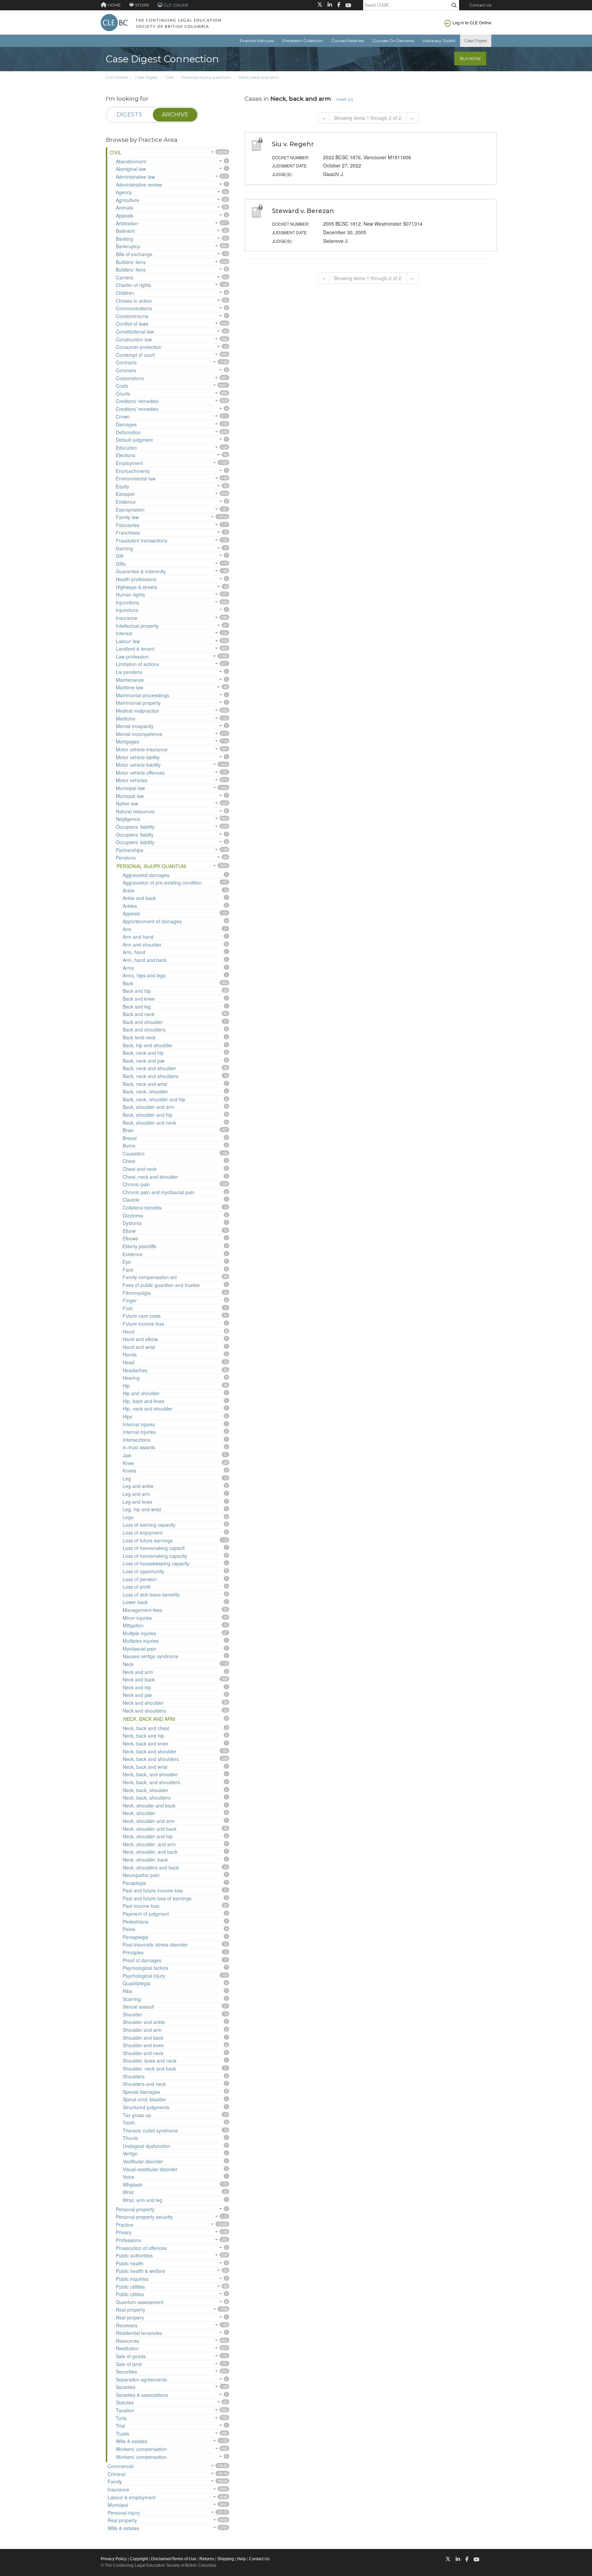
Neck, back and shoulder (150, 1751)
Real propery (130, 2317)
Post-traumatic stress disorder (155, 1944)
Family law (127, 517)
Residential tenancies (139, 2333)
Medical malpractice (137, 711)
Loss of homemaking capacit (154, 1548)
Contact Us (480, 5)
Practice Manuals (257, 41)
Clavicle (131, 1200)
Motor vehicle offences (140, 773)
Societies (126, 2387)
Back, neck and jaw (144, 1061)
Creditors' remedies (137, 401)
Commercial (121, 2466)
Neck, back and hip (143, 1736)
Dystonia (132, 1223)
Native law (127, 803)
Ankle (129, 890)
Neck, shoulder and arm (149, 1821)
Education (127, 448)
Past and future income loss (153, 1890)
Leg (127, 1478)
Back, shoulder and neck (149, 1123)
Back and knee (139, 999)
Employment (129, 463)
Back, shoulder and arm (149, 1107)
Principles (133, 1952)
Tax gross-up (137, 2115)
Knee (128, 1463)
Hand (128, 1331)
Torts (121, 2418)
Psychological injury (144, 1976)
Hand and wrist (139, 1347)
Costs (122, 386)
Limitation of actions (137, 664)
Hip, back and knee (144, 1401)
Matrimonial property (138, 703)
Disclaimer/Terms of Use (174, 2559)
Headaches (135, 1370)
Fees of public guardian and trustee (161, 1285)
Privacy (124, 2232)
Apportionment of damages (152, 921)
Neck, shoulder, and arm (149, 1844)
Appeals (125, 215)
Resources (127, 2341)
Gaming (124, 548)
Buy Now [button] (470, 58)
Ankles (130, 906)
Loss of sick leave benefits (151, 1595)
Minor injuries (137, 1618)
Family (115, 2481)
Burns (129, 1146)
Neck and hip (137, 1687)
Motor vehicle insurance (142, 749)
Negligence (128, 819)
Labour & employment (132, 2497)
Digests (129, 114)
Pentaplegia (135, 1937)
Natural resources (135, 811)
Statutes (125, 2402)
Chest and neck (140, 1169)
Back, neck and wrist (145, 1084)
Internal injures (139, 1424)
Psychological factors (145, 1968)
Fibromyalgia (137, 1293)
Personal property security (144, 2217)
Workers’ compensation (141, 2457)
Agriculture (127, 200)
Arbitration (127, 223)
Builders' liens (131, 262)
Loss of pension (140, 1579)
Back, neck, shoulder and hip (154, 1099)
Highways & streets (137, 587)
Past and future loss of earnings (157, 1898)
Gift (120, 556)
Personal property (135, 2209)
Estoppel (125, 494)
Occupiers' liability (135, 827)
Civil (169, 77)
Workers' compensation (141, 2449)
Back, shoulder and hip (147, 1115)
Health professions (136, 579)
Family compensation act (150, 1277)
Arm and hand (138, 937)
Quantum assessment (140, 2302)
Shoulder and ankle (144, 2022)
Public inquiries (132, 2279)
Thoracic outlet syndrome (150, 2130)
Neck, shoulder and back (150, 1829)
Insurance (127, 618)
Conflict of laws (132, 324)
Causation (134, 1153)
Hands (130, 1354)
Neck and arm (138, 1672)
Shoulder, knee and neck (150, 2061)
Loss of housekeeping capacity (156, 1563)
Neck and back (139, 1679)
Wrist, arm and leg (143, 2200)
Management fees (142, 1610)
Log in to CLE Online (472, 22)
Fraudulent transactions (141, 540)
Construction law (134, 339)
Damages (126, 424)
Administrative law (135, 177)
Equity (122, 486)
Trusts (122, 2434)
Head (128, 1362)
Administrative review (139, 185)
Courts (123, 393)
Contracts (126, 362)
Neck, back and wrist (145, 1767)
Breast (130, 1138)
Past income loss (141, 1906)
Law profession (132, 656)
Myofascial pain (139, 1649)
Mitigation (133, 1625)
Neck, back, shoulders (147, 1798)
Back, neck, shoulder (145, 1091)
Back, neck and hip (143, 1053)
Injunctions (127, 602)
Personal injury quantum (206, 77)
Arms (128, 968)
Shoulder (132, 2014)
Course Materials (348, 41)
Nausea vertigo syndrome (151, 1656)
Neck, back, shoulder (145, 1790)
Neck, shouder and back (149, 1805)
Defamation (128, 432)
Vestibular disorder (143, 2161)
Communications (134, 308)
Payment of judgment (146, 1914)
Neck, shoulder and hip (148, 1836)
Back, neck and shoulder (149, 1068)
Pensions (126, 858)
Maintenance (130, 680)
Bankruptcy (128, 246)
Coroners (126, 370)
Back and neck (139, 1014)
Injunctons (127, 610)
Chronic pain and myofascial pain (159, 1192)
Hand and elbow (140, 1339)
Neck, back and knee (145, 1743)
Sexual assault (138, 2006)
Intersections (137, 1440)
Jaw (127, 1455)
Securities (126, 2372)
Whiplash (133, 2185)
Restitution (127, 2348)
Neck (128, 1664)
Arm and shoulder (142, 945)
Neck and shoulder (143, 1703)
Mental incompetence (139, 734)
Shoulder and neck (143, 2053)
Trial (120, 2426)
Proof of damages (142, 1960)
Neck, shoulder (139, 1813)
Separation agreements (141, 2379)
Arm (127, 929)
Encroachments (133, 471)
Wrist (128, 2192)
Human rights (130, 595)
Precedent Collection (303, 41)
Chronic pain (136, 1184)
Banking (125, 239)
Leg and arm (137, 1494)
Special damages (141, 2092)
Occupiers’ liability (135, 842)
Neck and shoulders (144, 1711)
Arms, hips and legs (144, 975)
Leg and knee (138, 1502)
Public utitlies (130, 2294)
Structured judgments (146, 2107)
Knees (129, 1471)
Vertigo (130, 2153)
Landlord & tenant (135, 649)
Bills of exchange (134, 254)
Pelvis (129, 1929)
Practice (125, 2225)
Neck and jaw (137, 1695)
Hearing (131, 1378)
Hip (126, 1386)
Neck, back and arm (259, 77)
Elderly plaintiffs (139, 1246)
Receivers (127, 2325)
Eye (127, 1262)
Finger (130, 1300)
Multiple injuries (139, 1633)
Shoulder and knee (143, 2045)
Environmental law (136, 478)
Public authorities (134, 2255)
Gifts (121, 564)
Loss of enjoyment (143, 1533)
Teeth (129, 2123)
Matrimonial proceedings (143, 695)
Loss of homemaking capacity (155, 1556)
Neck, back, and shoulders (151, 1782)
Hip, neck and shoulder (148, 1409)
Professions (128, 2240)
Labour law (128, 641)
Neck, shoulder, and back (150, 1852)
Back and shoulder (143, 1022)
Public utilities (130, 2287)
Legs (128, 1517)
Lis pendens (129, 672)
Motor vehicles (132, 780)
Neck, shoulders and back (151, 1867)
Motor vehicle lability (138, 757)
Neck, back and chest (146, 1728)
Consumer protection (139, 347)
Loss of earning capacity (149, 1525)
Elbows (130, 1238)
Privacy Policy (114, 2559)
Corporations (130, 378)
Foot (128, 1308)
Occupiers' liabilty (135, 835)
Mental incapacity (135, 726)
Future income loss (143, 1324)
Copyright (139, 2559)
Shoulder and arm (142, 2030)
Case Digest (476, 41)
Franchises (128, 533)
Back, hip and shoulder (147, 1045)
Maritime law (129, 687)
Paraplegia (134, 1883)
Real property (131, 2310)
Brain (128, 1130)
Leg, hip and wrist (142, 1509)
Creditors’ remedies (137, 409)
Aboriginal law (131, 169)
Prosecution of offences (141, 2248)
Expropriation (130, 510)
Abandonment (131, 161)
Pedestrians (135, 1922)
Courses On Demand (393, 41)
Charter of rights (133, 285)
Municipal (118, 2505)
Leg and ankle (138, 1486)
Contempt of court (135, 355)
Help (242, 2559)
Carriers (125, 277)
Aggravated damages (146, 875)
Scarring (132, 1999)
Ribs (127, 1991)
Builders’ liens (131, 270)
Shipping (226, 2559)
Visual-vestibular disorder (150, 2169)
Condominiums (132, 316)
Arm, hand (134, 952)
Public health (130, 2263)
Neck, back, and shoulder (150, 1774)
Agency (124, 192)
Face (128, 1270)
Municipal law (130, 788)
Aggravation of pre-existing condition (162, 883)
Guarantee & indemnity (141, 571)
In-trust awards (139, 1447)
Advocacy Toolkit (439, 41)
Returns (207, 2559)
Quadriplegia (137, 1983)
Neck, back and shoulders (151, 1759)
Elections (126, 455)
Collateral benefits (142, 1208)
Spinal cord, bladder (144, 2099)
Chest (129, 1161)
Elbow (129, 1231)
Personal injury (124, 2513)
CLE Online (117, 77)
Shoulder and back (143, 2038)
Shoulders (134, 2076)
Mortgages (127, 741)
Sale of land (129, 2364)
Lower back (135, 1602)
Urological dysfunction (146, 2146)
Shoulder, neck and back (149, 2068)
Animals (124, 208)
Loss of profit (137, 1587)
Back (128, 983)
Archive (175, 114)
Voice (128, 2177)
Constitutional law (135, 332)
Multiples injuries (141, 1641)
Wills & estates (132, 2441)
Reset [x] (345, 99)
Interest (124, 633)
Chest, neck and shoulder (150, 1177)
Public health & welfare (140, 2271)
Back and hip (137, 991)
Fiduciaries (128, 525)
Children (125, 293)
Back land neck (139, 1037)
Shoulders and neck (144, 2084)
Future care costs (142, 1316)
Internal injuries (139, 1432)
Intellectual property (137, 626)
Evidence (126, 502)
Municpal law (130, 796)
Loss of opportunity (143, 1571)
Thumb (130, 2138)
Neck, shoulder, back (145, 1860)
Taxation (125, 2410)
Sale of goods (131, 2356)
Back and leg (137, 1006)
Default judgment (134, 440)
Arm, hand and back (145, 960)
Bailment (125, 231)
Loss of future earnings (148, 1540)
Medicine (126, 718)
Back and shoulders (144, 1029)
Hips (127, 1416)
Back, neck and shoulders (151, 1076)
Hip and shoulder (141, 1393)
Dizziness (133, 1215)
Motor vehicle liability (138, 765)
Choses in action (134, 301)
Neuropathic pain (141, 1875)
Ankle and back (139, 898)
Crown (123, 416)
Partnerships (129, 850)
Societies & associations (142, 2395)
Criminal (116, 2474)
